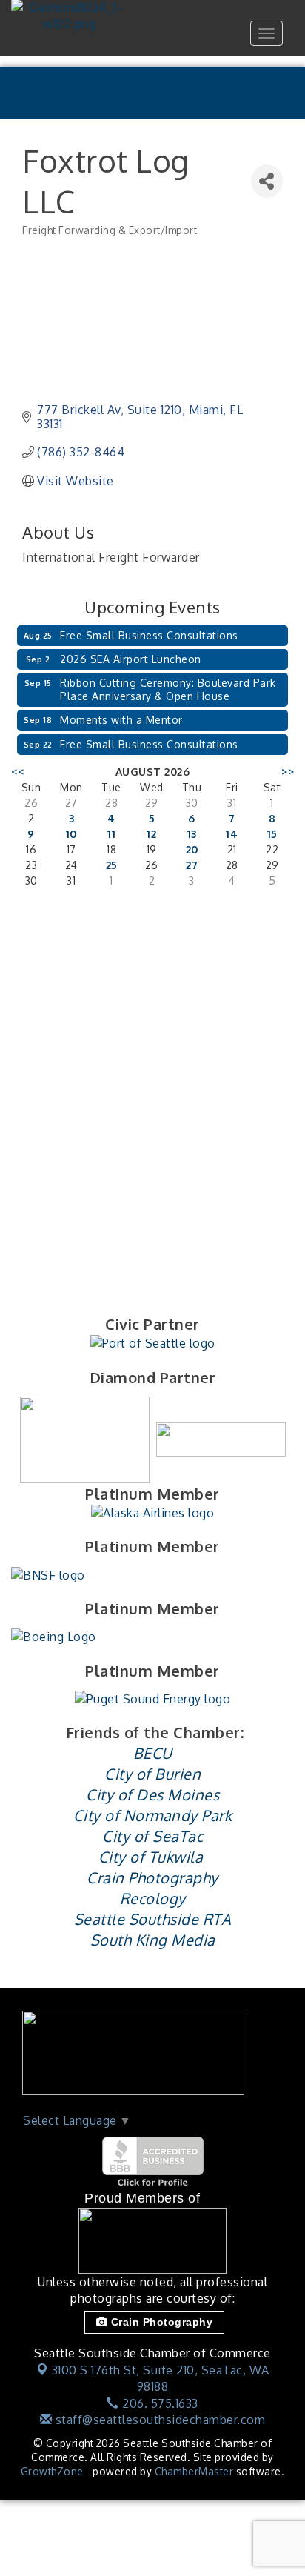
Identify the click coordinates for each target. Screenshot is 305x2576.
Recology (153, 1898)
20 (192, 849)
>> (288, 772)
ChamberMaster (194, 2471)
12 (151, 834)
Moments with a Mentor (121, 720)
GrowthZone (52, 2471)
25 (112, 865)
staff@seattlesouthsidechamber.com (158, 2420)
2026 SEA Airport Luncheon (131, 659)
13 (192, 834)
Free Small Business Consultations (149, 635)
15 (272, 834)
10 (71, 834)
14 (232, 834)
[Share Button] (267, 181)
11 (111, 834)
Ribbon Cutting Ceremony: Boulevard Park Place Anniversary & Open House (168, 689)
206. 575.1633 (159, 2403)
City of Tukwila (151, 1857)
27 (192, 865)
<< (17, 772)
